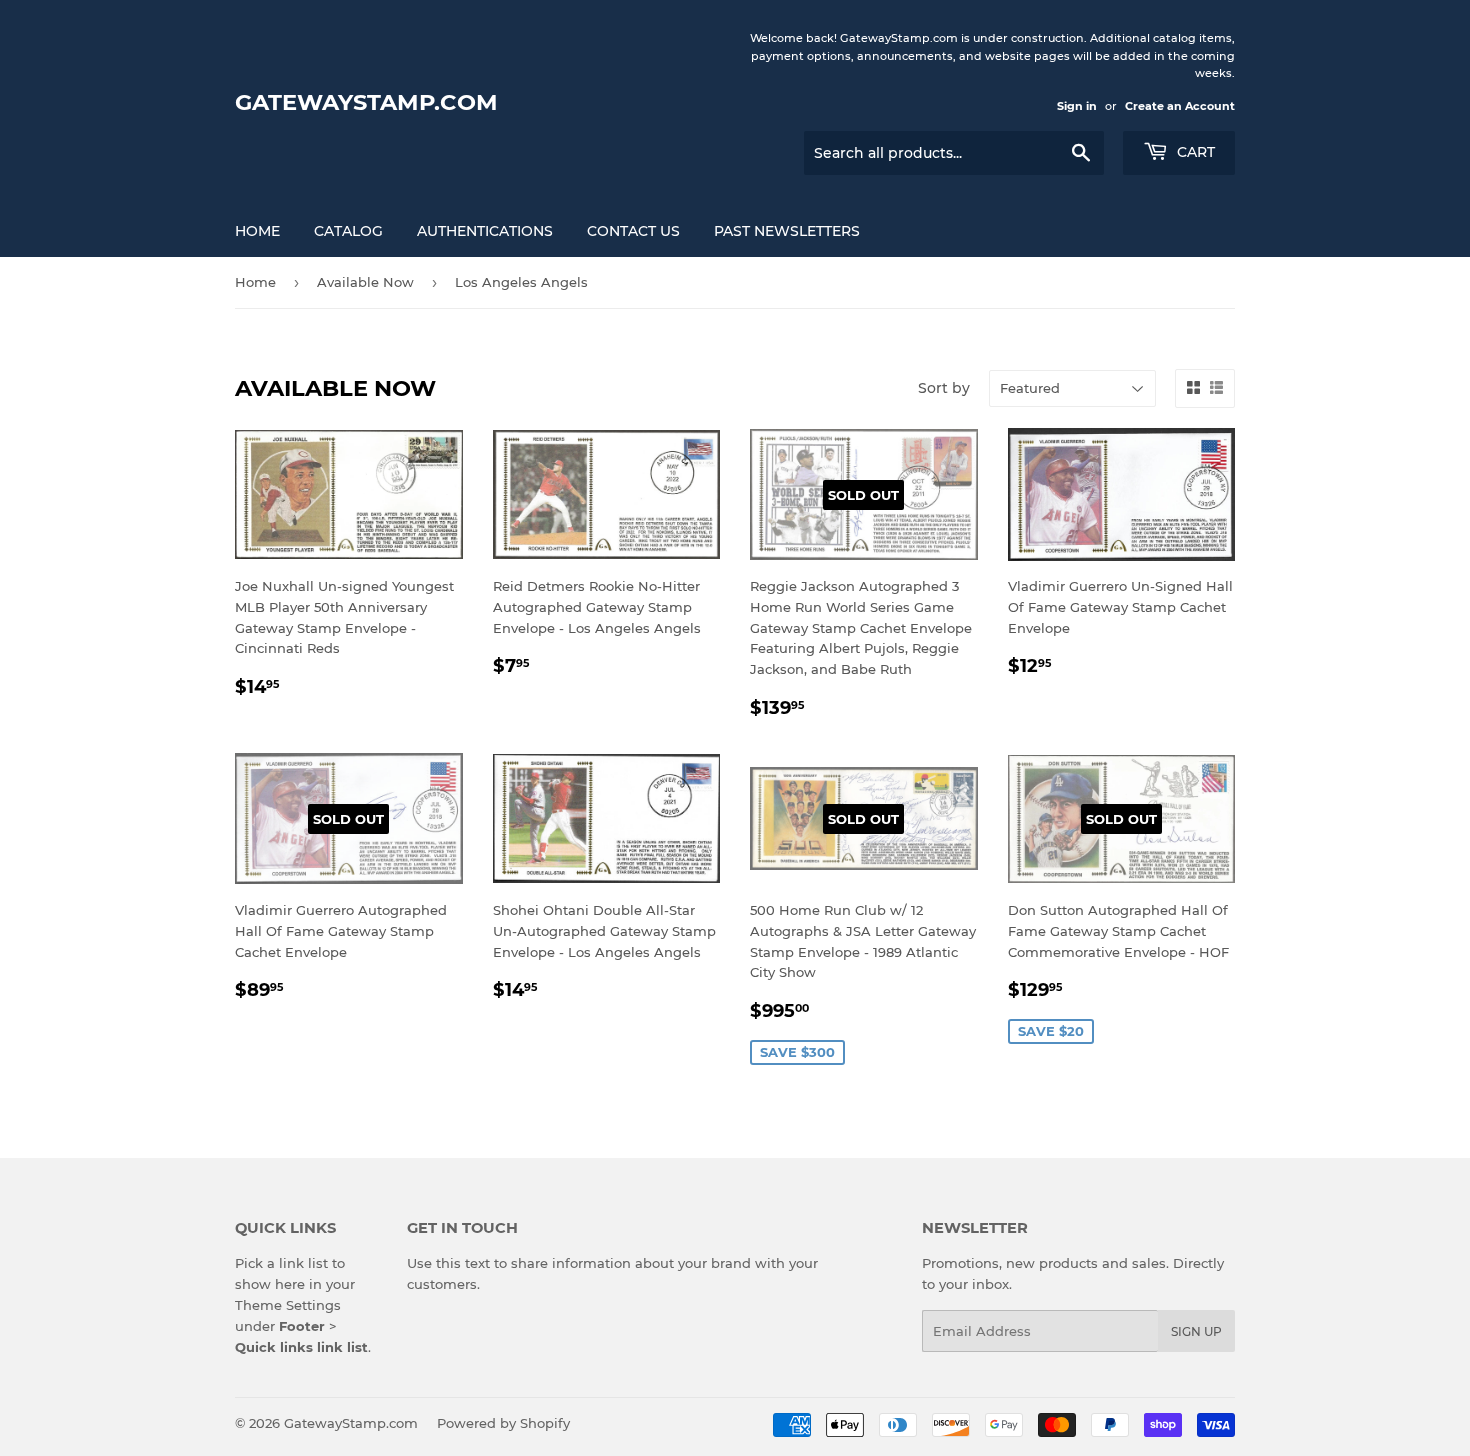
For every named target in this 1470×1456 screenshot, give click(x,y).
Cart (1194, 152)
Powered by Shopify (503, 1423)
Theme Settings (288, 1305)
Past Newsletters (787, 231)
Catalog (348, 231)
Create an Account (1180, 106)
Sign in (1077, 106)
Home (257, 231)
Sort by (944, 388)
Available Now (365, 282)
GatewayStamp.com (366, 102)
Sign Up (1196, 1331)
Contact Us (633, 231)
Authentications (485, 231)
